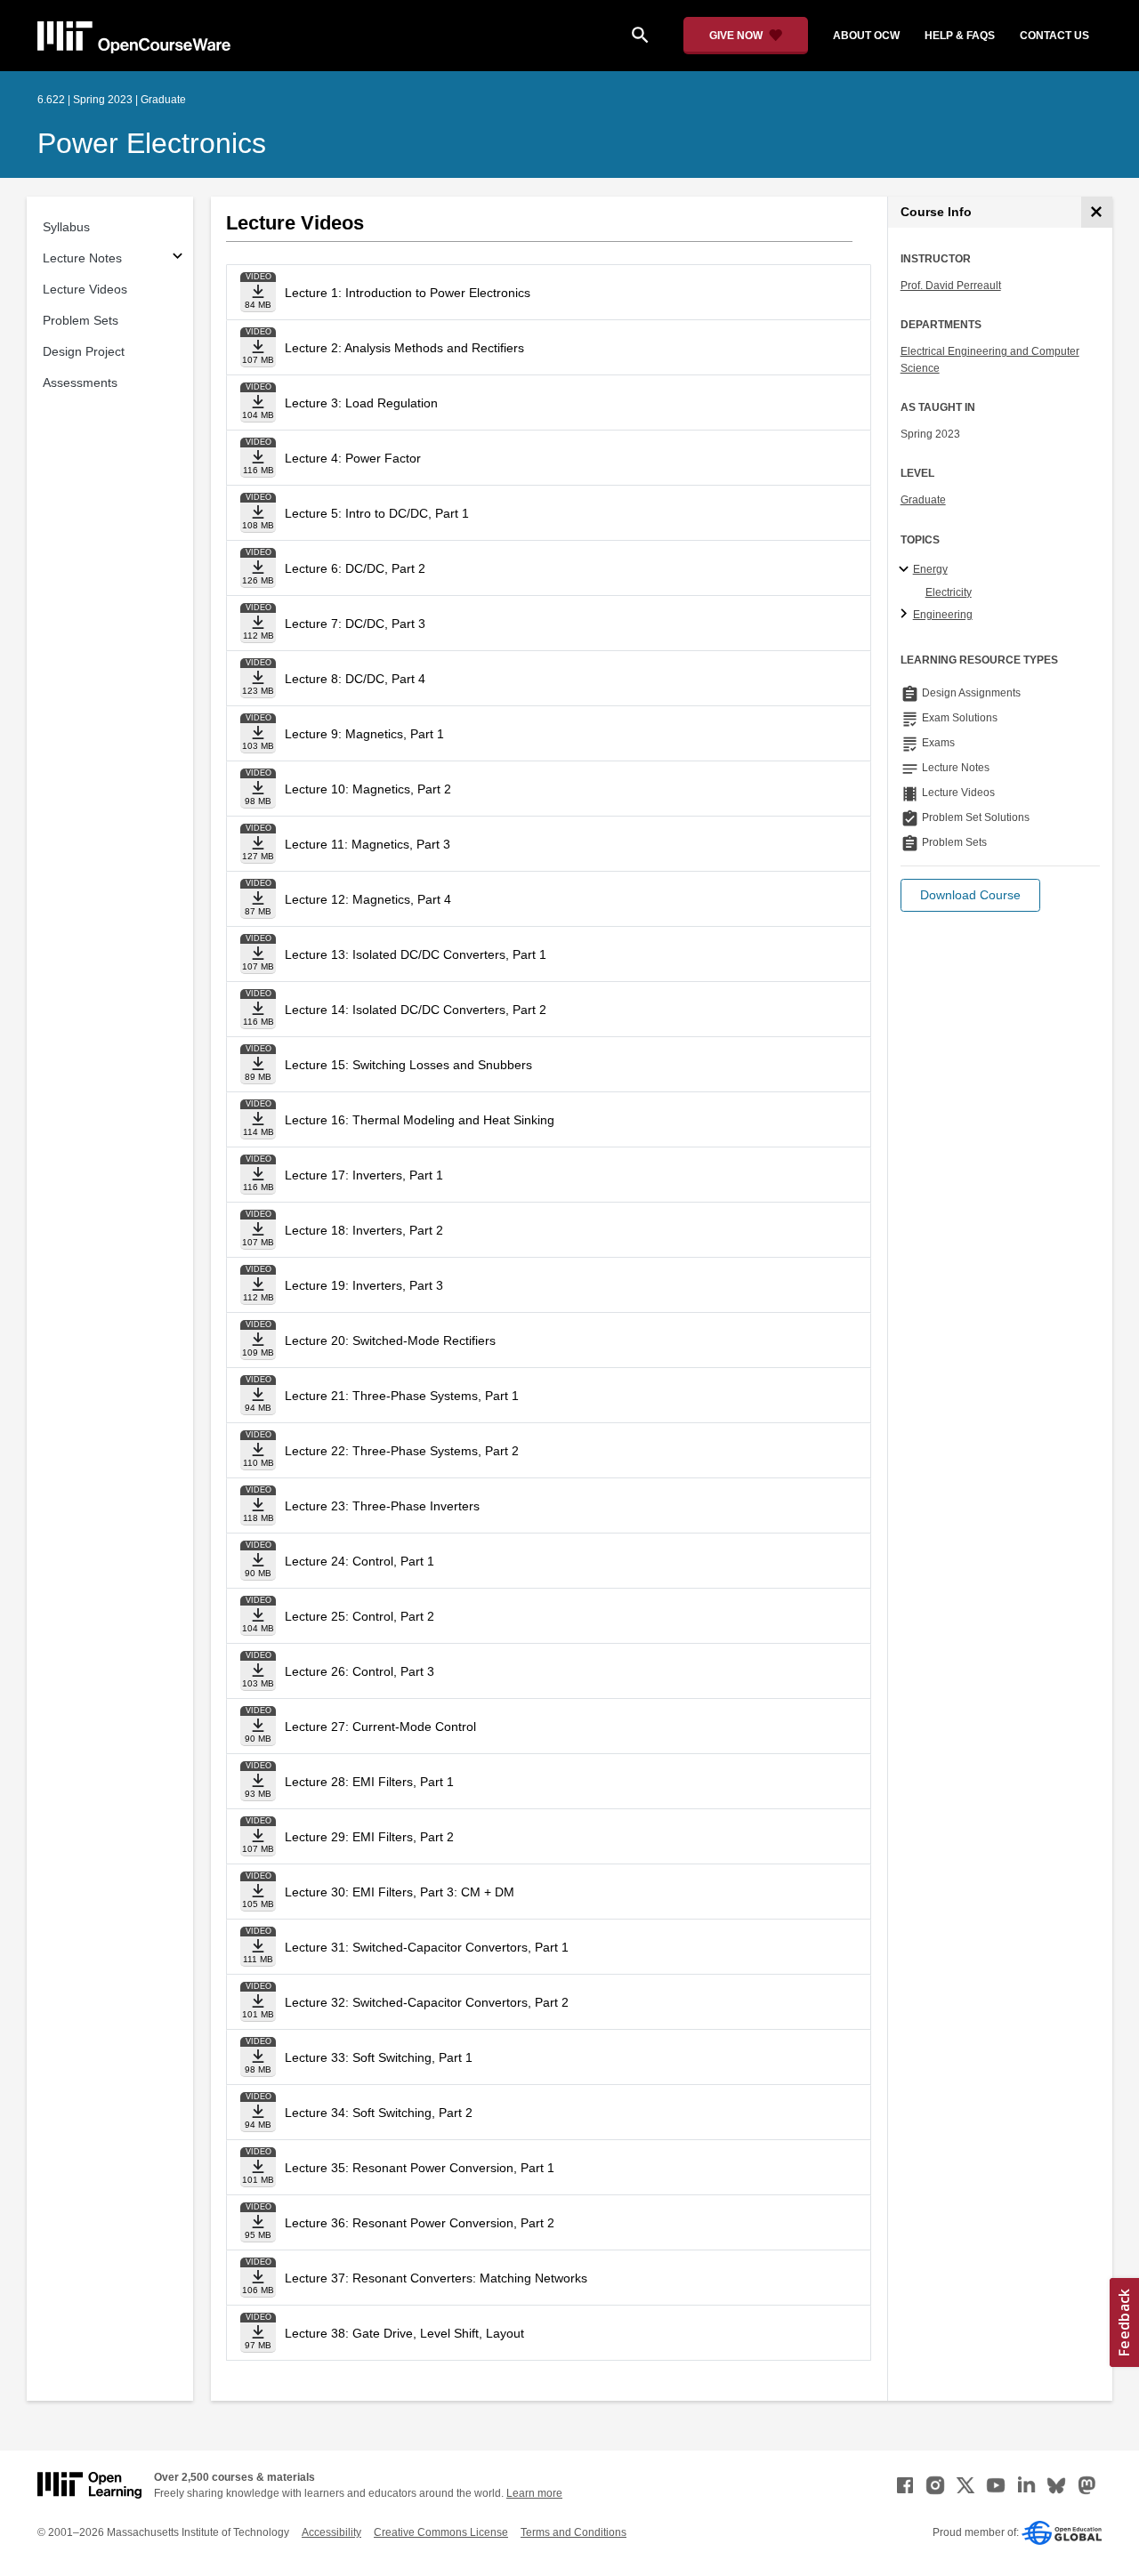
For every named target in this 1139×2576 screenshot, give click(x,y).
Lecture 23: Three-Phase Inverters (382, 1506)
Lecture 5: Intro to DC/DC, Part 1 (377, 513)
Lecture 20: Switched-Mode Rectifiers (390, 1340)
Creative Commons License (441, 2532)
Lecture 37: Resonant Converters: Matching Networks (436, 2278)
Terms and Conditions (574, 2532)
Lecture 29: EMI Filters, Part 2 (369, 1837)
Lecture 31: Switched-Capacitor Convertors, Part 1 (427, 1947)
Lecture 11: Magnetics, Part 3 (368, 844)
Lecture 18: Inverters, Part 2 (364, 1230)
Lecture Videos (85, 289)
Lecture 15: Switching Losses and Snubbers (408, 1065)
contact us (1054, 36)
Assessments (80, 382)
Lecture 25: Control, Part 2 (359, 1616)
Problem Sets (81, 320)
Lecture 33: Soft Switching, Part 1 (379, 2057)
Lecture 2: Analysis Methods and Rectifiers (404, 348)
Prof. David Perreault (951, 286)
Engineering (943, 615)
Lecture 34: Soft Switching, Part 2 (379, 2113)
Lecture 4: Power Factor (353, 458)
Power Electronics (152, 143)
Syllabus (66, 227)
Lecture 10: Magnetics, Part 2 (368, 789)
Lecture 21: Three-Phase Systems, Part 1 (402, 1396)
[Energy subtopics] (906, 570)
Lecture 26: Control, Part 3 (359, 1671)
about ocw (866, 36)
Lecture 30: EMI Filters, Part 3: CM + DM (400, 1892)
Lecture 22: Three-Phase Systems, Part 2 (402, 1451)
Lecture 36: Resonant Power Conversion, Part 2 (420, 2223)
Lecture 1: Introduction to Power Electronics (408, 293)
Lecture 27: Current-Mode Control (380, 1727)
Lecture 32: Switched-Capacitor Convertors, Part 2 (427, 2002)
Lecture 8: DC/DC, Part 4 (355, 679)
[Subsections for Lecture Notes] (178, 258)
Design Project (84, 351)
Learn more (534, 2493)
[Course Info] (1097, 212)
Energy (930, 569)
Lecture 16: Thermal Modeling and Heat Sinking (420, 1120)
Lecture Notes (82, 258)
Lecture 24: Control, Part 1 (359, 1561)
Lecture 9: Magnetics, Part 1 (364, 734)
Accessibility (331, 2532)
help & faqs (960, 36)
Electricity (949, 592)
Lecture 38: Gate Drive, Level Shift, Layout (404, 2333)
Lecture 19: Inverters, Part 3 (364, 1285)
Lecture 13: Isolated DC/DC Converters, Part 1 (416, 954)
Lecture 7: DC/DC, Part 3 (355, 624)
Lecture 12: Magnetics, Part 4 (368, 899)
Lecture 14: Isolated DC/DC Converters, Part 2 (416, 1010)
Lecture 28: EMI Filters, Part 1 (369, 1782)
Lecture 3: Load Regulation (361, 403)
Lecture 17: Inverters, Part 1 (364, 1175)
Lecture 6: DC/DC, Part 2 (355, 568)
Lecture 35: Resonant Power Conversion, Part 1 (420, 2168)
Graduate (923, 500)
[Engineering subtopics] (906, 615)
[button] (970, 895)
